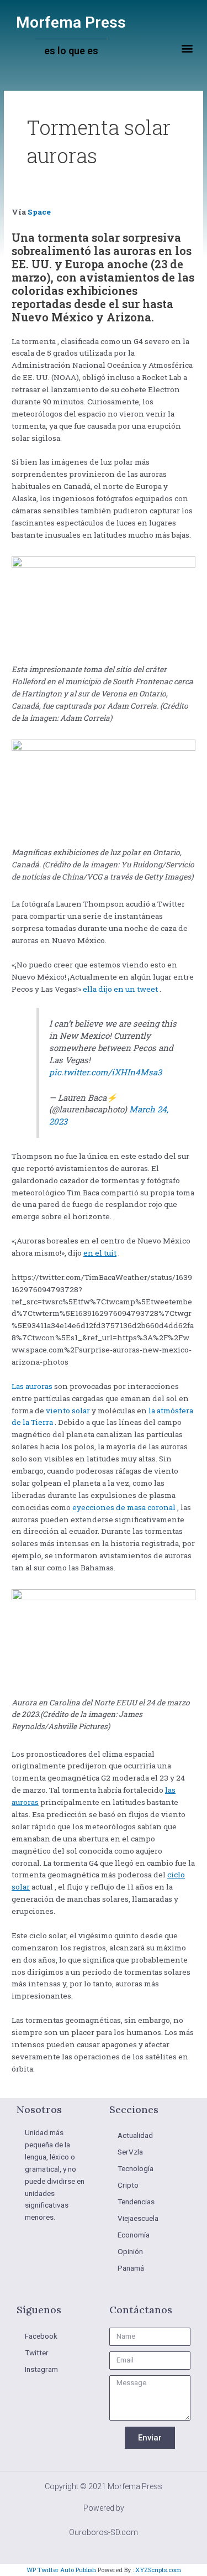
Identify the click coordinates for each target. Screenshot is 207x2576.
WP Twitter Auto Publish (61, 2570)
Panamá (131, 2268)
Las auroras (32, 1386)
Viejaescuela (138, 2218)
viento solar (67, 1411)
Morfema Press (71, 22)
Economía (134, 2235)
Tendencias (136, 2202)
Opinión (130, 2251)
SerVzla (130, 2152)
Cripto (128, 2185)
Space (39, 212)
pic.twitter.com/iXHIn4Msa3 (105, 1072)
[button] (187, 48)
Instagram (41, 2369)
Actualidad (135, 2135)
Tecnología (136, 2168)
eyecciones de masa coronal (123, 1507)
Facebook (41, 2336)
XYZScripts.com (158, 2570)
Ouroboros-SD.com (104, 2532)
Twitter (37, 2353)
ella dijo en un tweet (120, 989)
